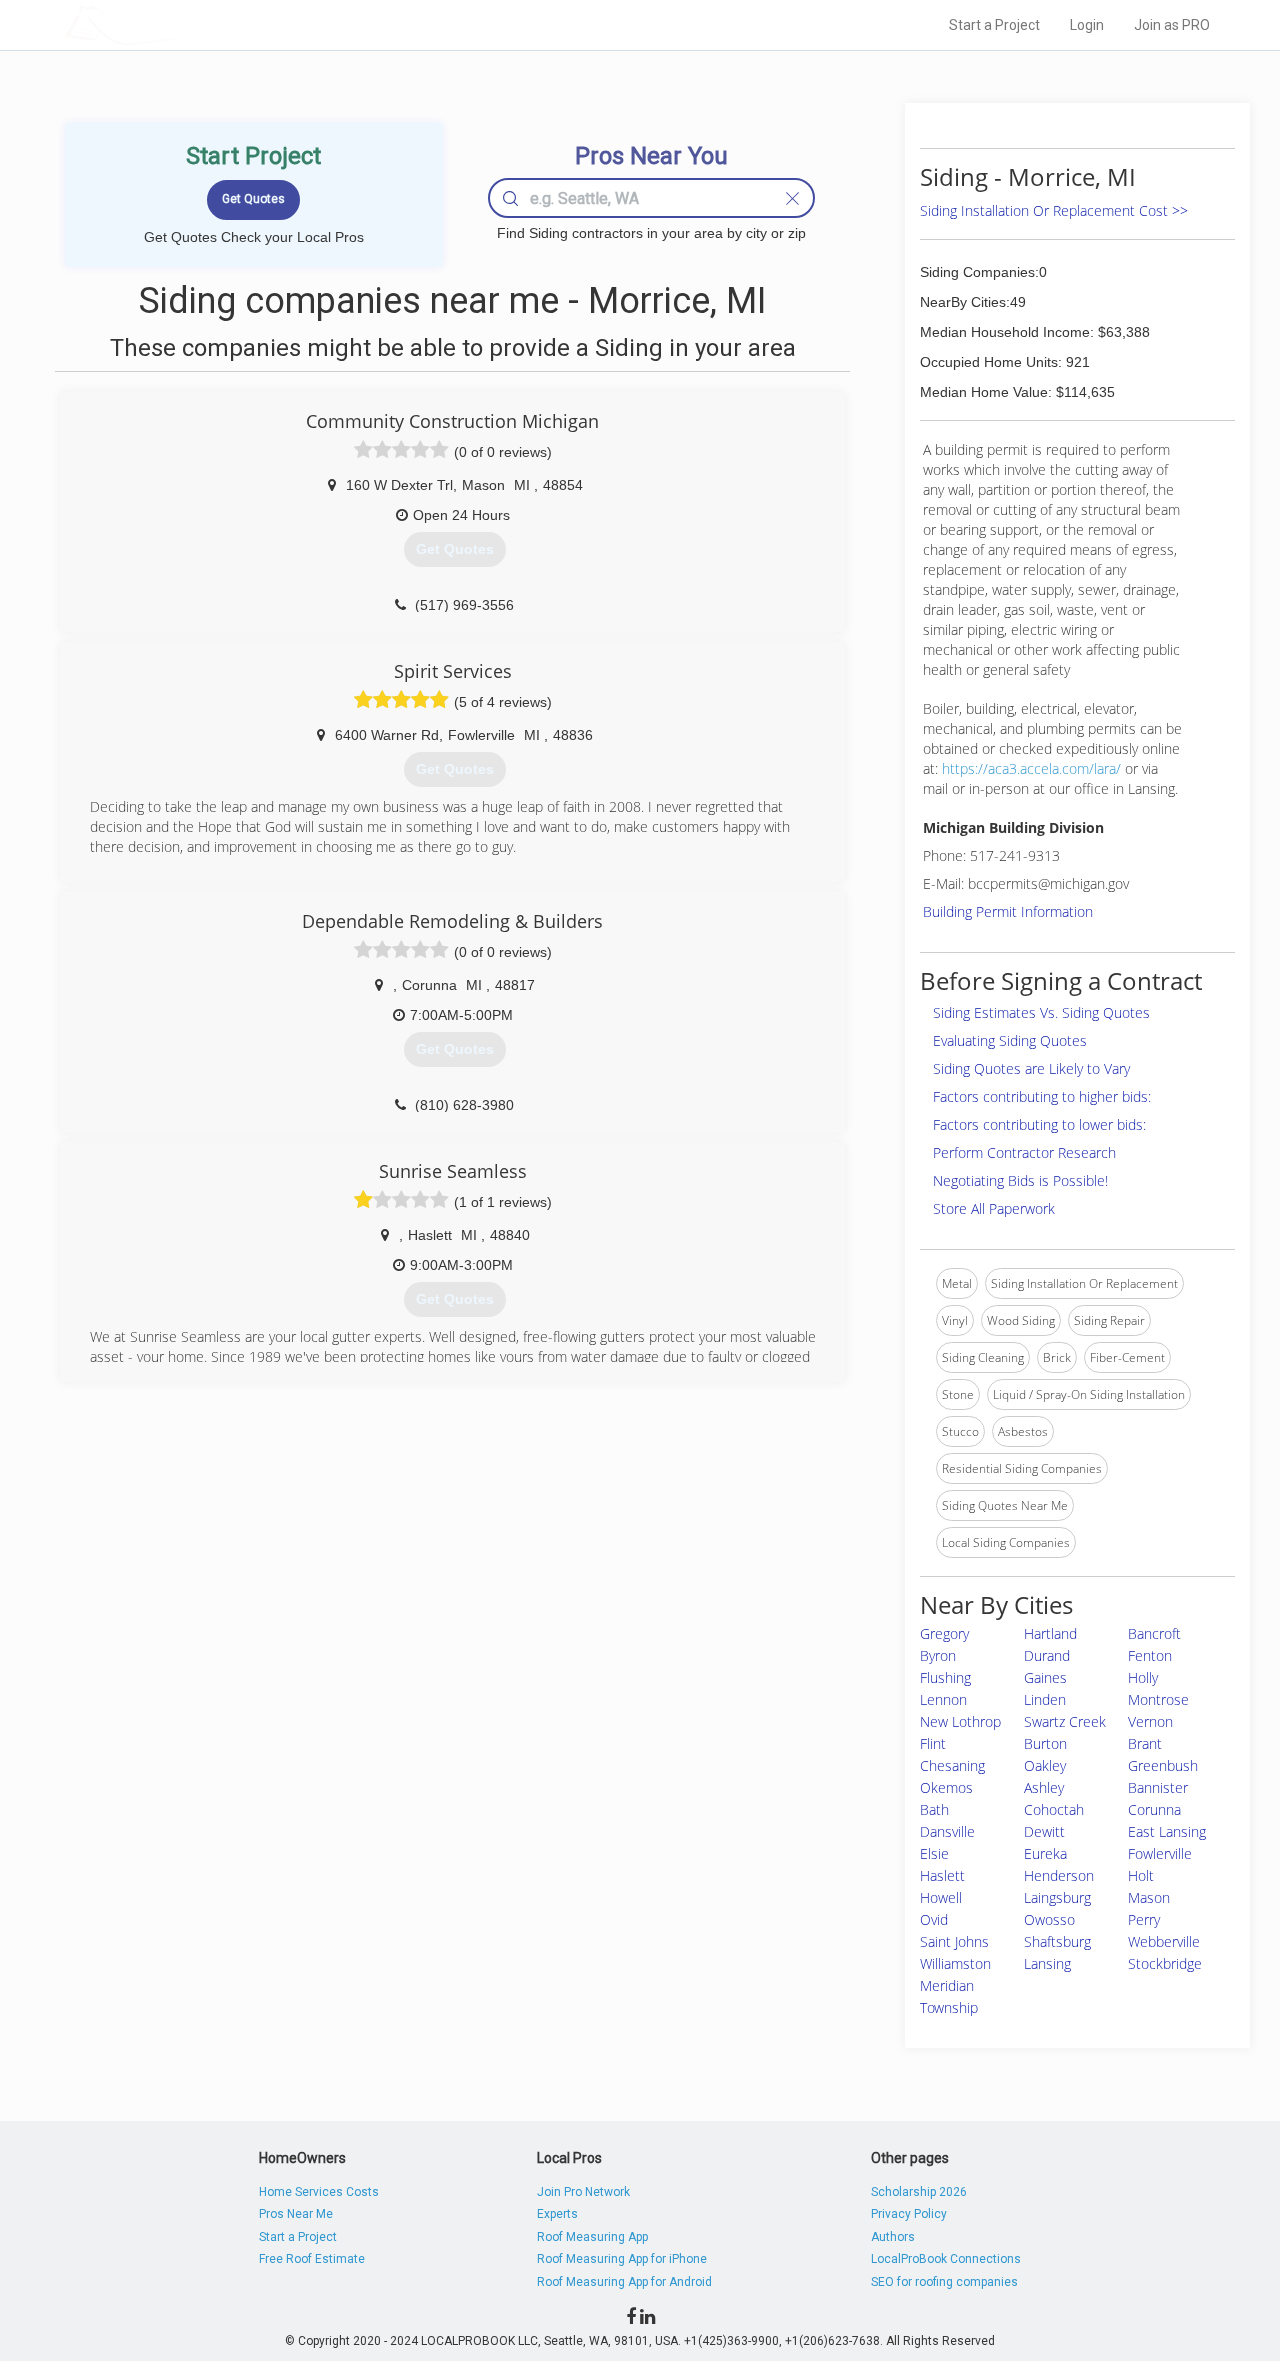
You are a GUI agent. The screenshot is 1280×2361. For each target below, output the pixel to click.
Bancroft (1154, 1633)
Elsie (934, 1853)
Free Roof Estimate (312, 2259)
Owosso (1049, 1919)
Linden (1045, 1699)
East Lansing (1167, 1831)
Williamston (955, 1963)
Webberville (1164, 1941)
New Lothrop (960, 1721)
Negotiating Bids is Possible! (1020, 1180)
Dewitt (1044, 1831)
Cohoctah (1054, 1809)
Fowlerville (1160, 1853)
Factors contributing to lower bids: (1039, 1124)
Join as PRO (1172, 25)
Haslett (942, 1875)
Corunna (1154, 1809)
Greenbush (1163, 1765)
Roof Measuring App (592, 2237)
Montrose (1158, 1699)
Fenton (1150, 1655)
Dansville (947, 1831)
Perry (1144, 1919)
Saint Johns (954, 1941)
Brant (1145, 1743)
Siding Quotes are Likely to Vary (1031, 1068)
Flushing (945, 1677)
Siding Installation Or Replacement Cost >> (1054, 210)
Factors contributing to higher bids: (1042, 1096)
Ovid (934, 1919)
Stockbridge (1165, 1963)
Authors (893, 2237)
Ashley (1044, 1787)
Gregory (944, 1633)
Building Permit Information (1008, 911)
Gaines (1045, 1677)
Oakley (1045, 1765)
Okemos (946, 1787)
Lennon (943, 1699)
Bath (934, 1809)
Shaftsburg (1057, 1941)
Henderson (1059, 1875)
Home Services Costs (319, 2192)
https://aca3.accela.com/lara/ (1031, 768)
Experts (557, 2214)
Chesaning (952, 1765)
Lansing (1047, 1963)
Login (1087, 25)
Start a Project (994, 25)
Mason (1149, 1897)
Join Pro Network (583, 2192)
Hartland (1050, 1633)
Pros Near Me (296, 2214)
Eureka (1045, 1853)
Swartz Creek (1065, 1721)
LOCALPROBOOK (181, 24)
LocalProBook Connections (946, 2259)
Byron (938, 1655)
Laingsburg (1057, 1897)
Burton (1045, 1743)
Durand (1047, 1655)
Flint (933, 1743)
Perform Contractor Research (1024, 1152)
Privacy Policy (909, 2214)
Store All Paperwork (994, 1208)
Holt (1141, 1875)
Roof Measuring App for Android (624, 2282)
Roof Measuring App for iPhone (622, 2259)
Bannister (1158, 1787)
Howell (941, 1897)
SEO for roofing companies (944, 2282)
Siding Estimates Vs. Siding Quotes (1041, 1012)
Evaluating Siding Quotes (1010, 1040)
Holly (1143, 1677)
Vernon (1150, 1721)
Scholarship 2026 (919, 2192)
